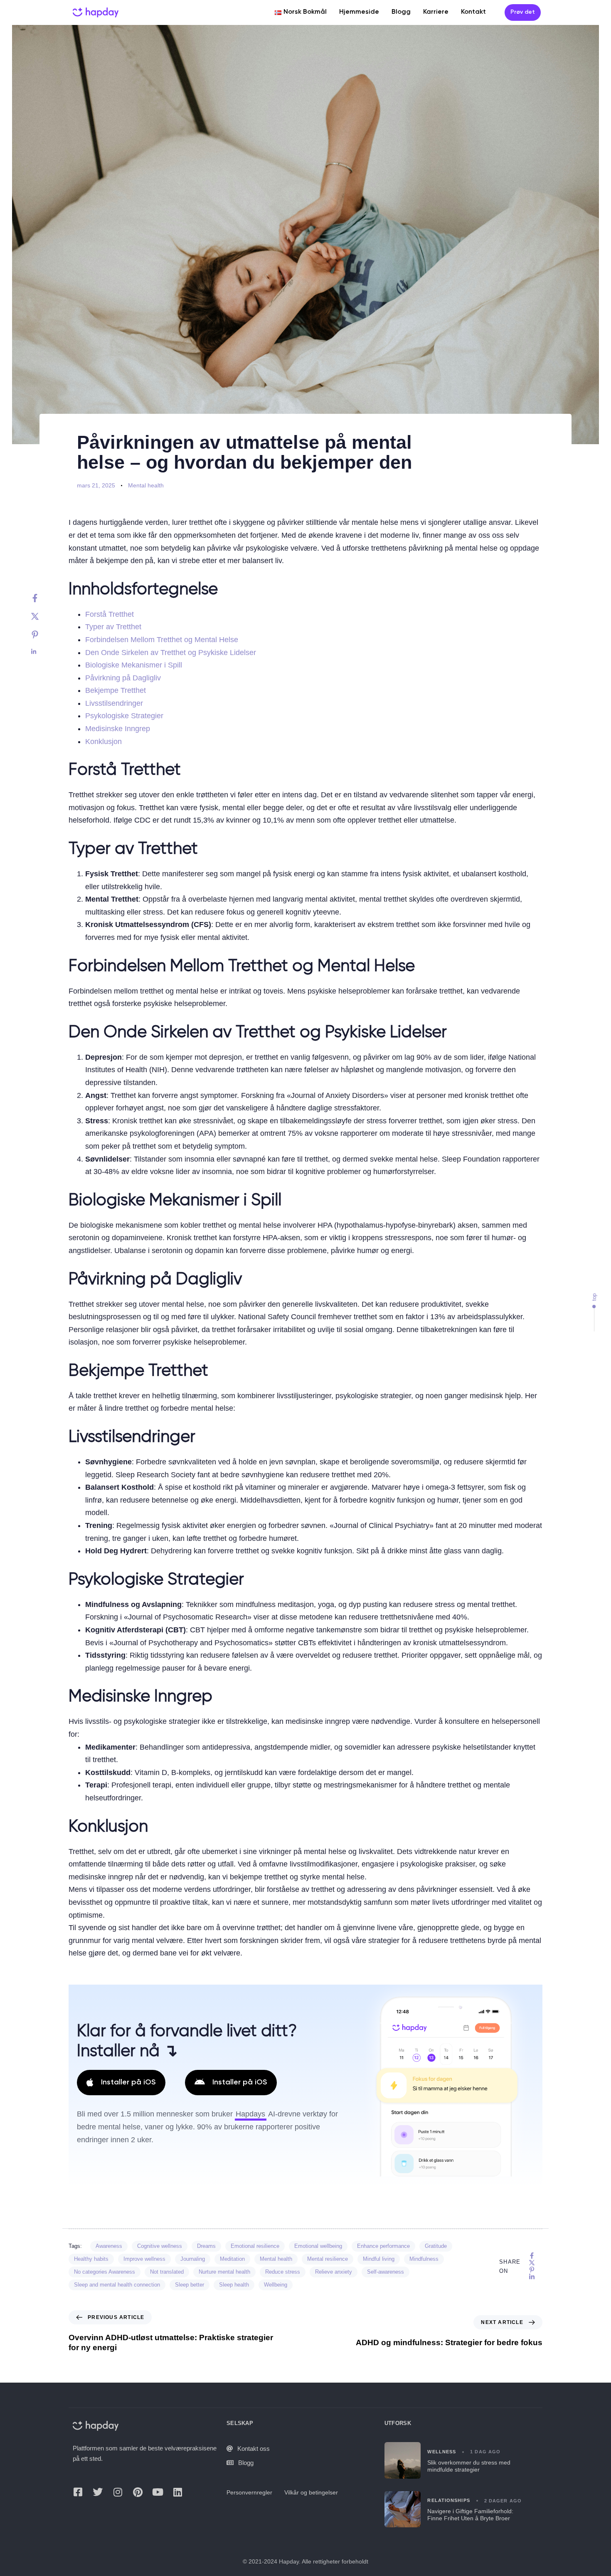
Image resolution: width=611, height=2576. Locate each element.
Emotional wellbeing (318, 2246)
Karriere (436, 12)
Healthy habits (91, 2259)
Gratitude (436, 2246)
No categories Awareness (105, 2272)
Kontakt (473, 12)
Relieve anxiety (334, 2272)
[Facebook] (43, 598)
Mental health (146, 485)
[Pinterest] (43, 635)
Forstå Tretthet (110, 614)
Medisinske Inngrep (118, 729)
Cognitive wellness (160, 2246)
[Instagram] (118, 2492)
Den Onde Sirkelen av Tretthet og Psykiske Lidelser (171, 653)
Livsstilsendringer (114, 703)
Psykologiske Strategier (124, 716)
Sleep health (234, 2285)
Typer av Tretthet (113, 627)
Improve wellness (144, 2259)
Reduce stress (283, 2272)
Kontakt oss (254, 2448)
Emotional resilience (255, 2246)
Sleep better (190, 2285)
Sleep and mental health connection (117, 2285)
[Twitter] (43, 616)
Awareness (109, 2246)
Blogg (401, 12)
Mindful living (379, 2259)
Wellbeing (276, 2285)
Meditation (232, 2259)
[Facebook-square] (78, 2492)
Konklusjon (103, 742)
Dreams (206, 2246)
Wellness (442, 2451)
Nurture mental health (224, 2272)
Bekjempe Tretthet (116, 690)
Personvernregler (249, 2492)
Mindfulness (424, 2259)
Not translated (167, 2272)
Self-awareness (386, 2272)
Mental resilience (328, 2259)
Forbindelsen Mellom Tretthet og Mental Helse (162, 640)
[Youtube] (158, 2492)
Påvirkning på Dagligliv (123, 678)
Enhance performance (383, 2246)
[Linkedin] (43, 652)
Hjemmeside (359, 12)
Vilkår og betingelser (311, 2492)
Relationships (448, 2500)
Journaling (193, 2259)
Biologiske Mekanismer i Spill (134, 665)
